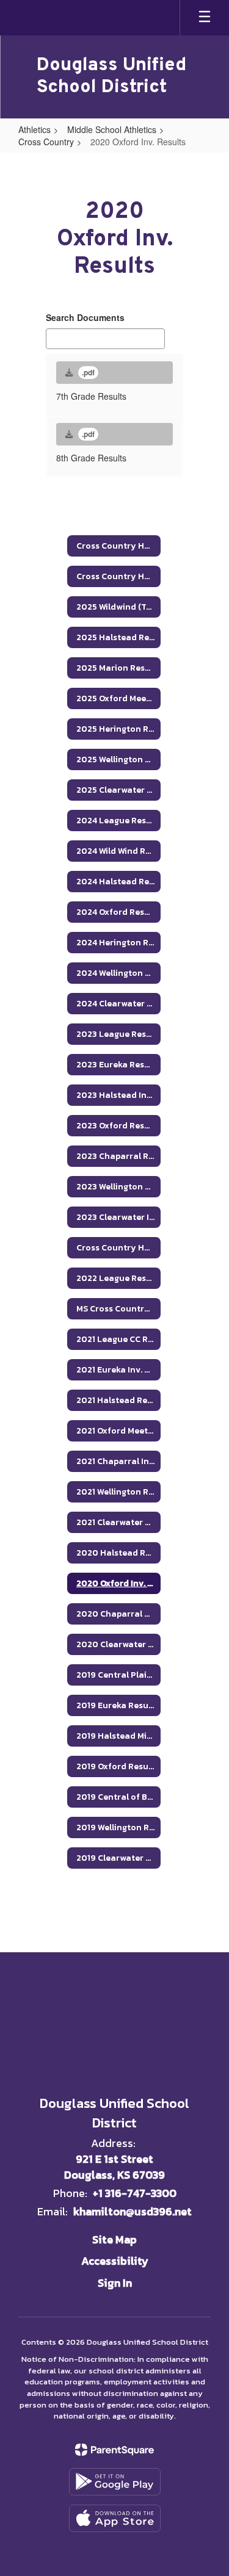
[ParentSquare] (114, 2450)
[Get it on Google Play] (115, 2482)
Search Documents (85, 317)
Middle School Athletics (112, 129)
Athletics (35, 129)
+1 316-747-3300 (135, 2193)
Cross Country (46, 142)
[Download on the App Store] (115, 2518)
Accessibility (115, 2261)
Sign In (115, 2283)
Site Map (114, 2239)
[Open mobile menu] (205, 18)
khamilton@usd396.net (133, 2211)
